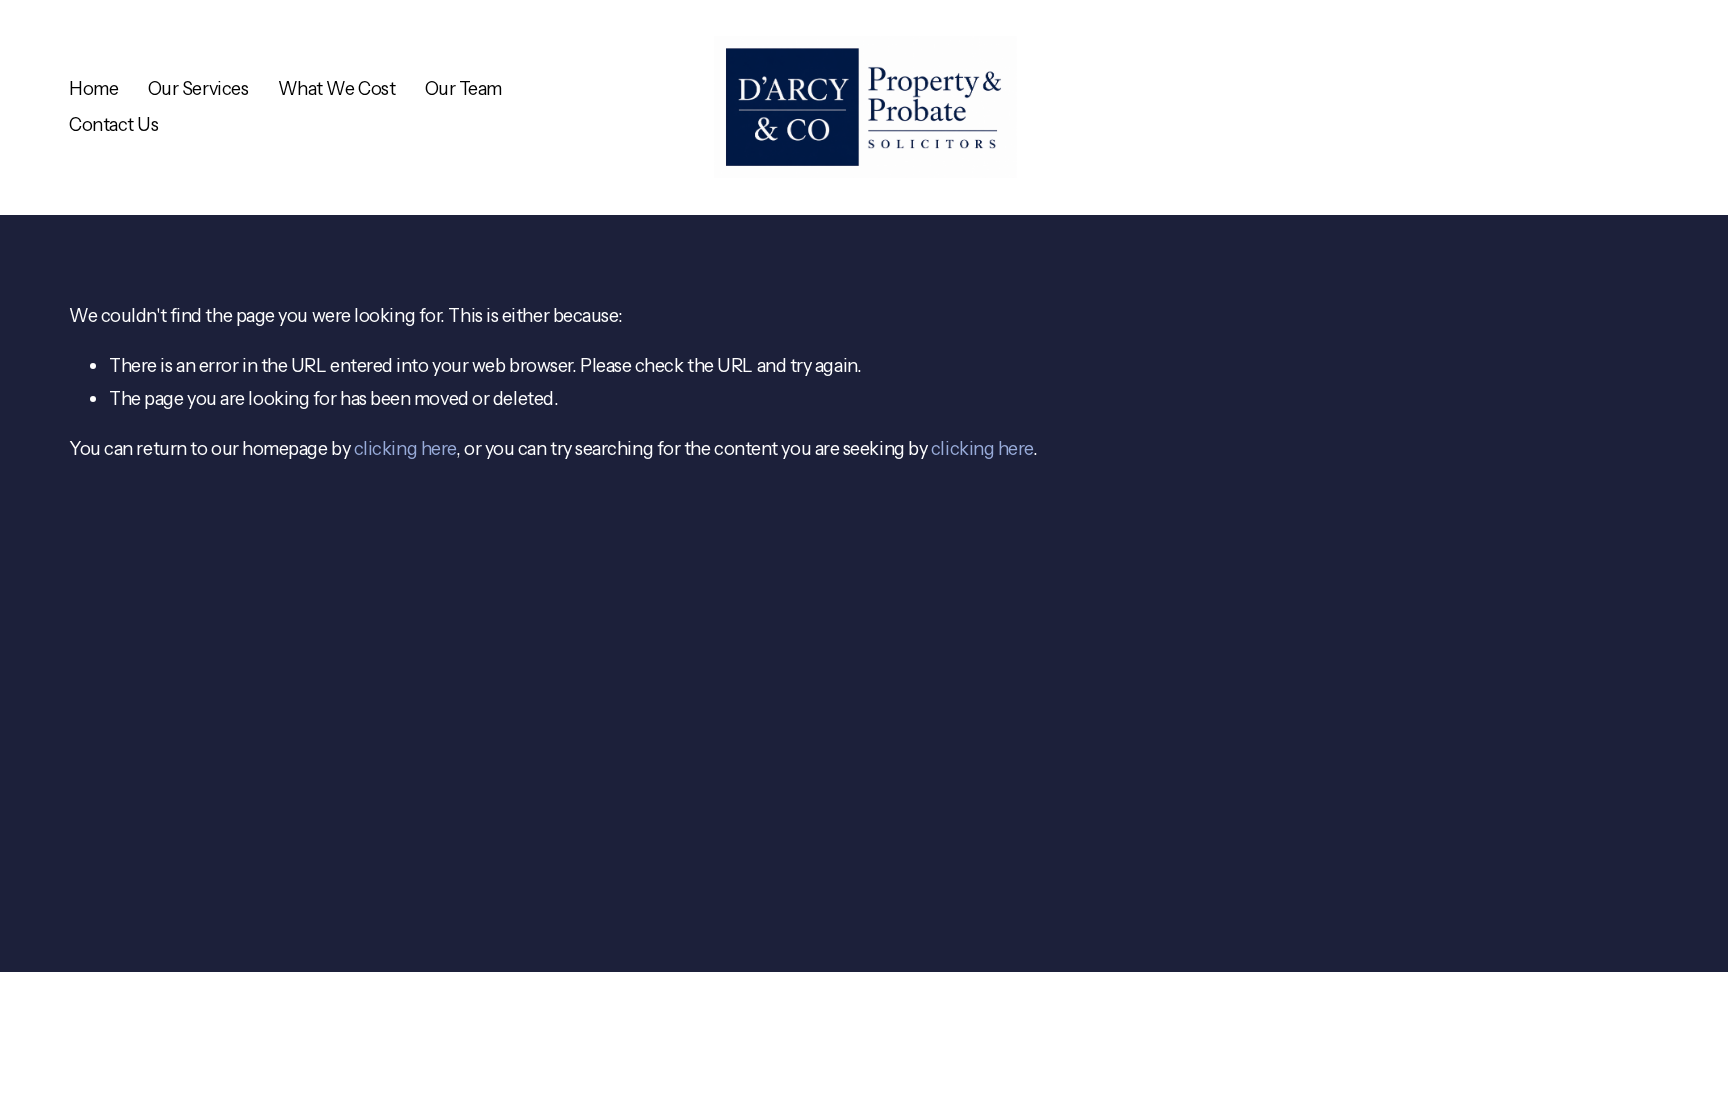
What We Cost (337, 88)
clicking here (405, 448)
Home (93, 88)
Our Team (463, 88)
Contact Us (113, 124)
